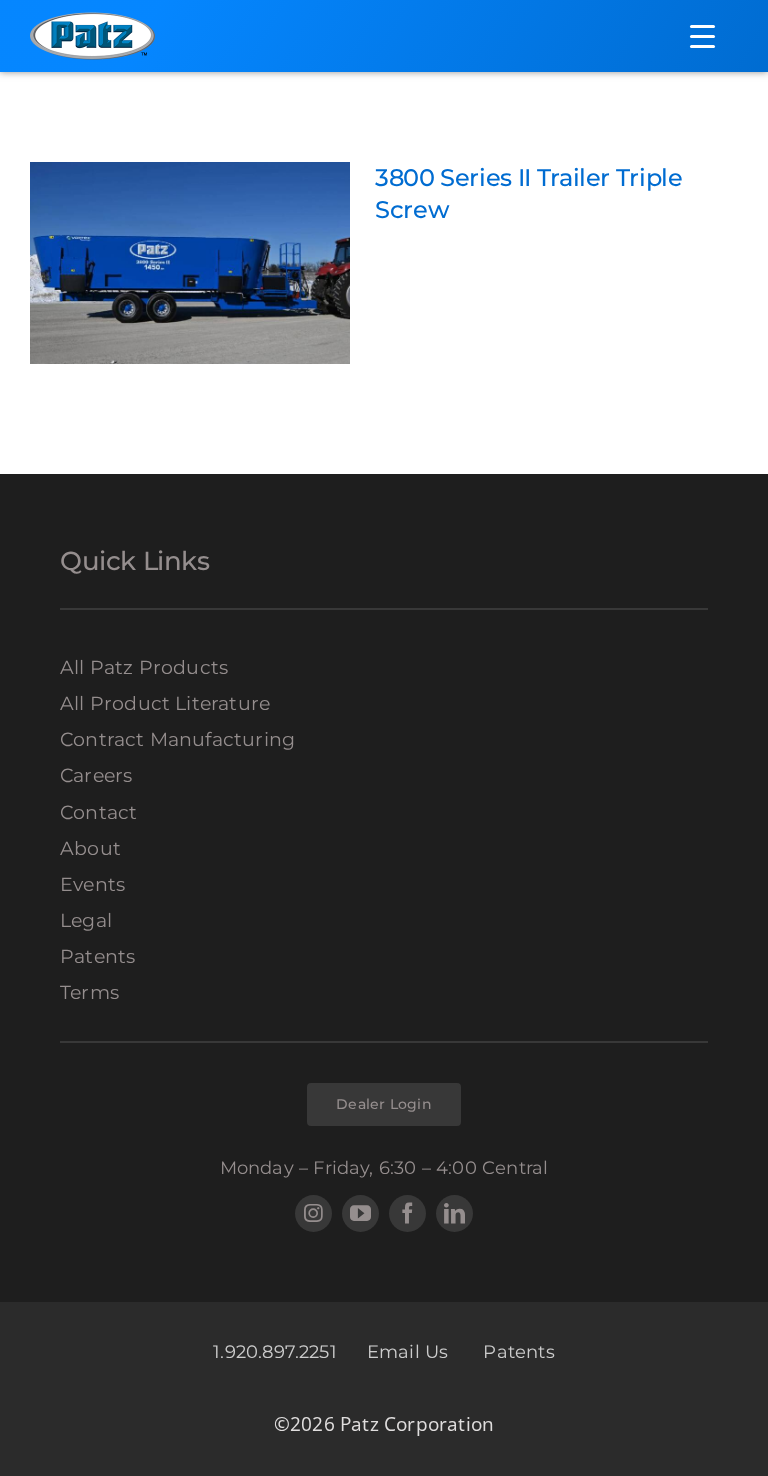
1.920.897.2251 (275, 1352)
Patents (518, 1352)
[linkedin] (454, 1213)
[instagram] (313, 1213)
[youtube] (360, 1213)
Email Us (410, 1352)
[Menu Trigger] (702, 35)
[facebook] (407, 1213)
